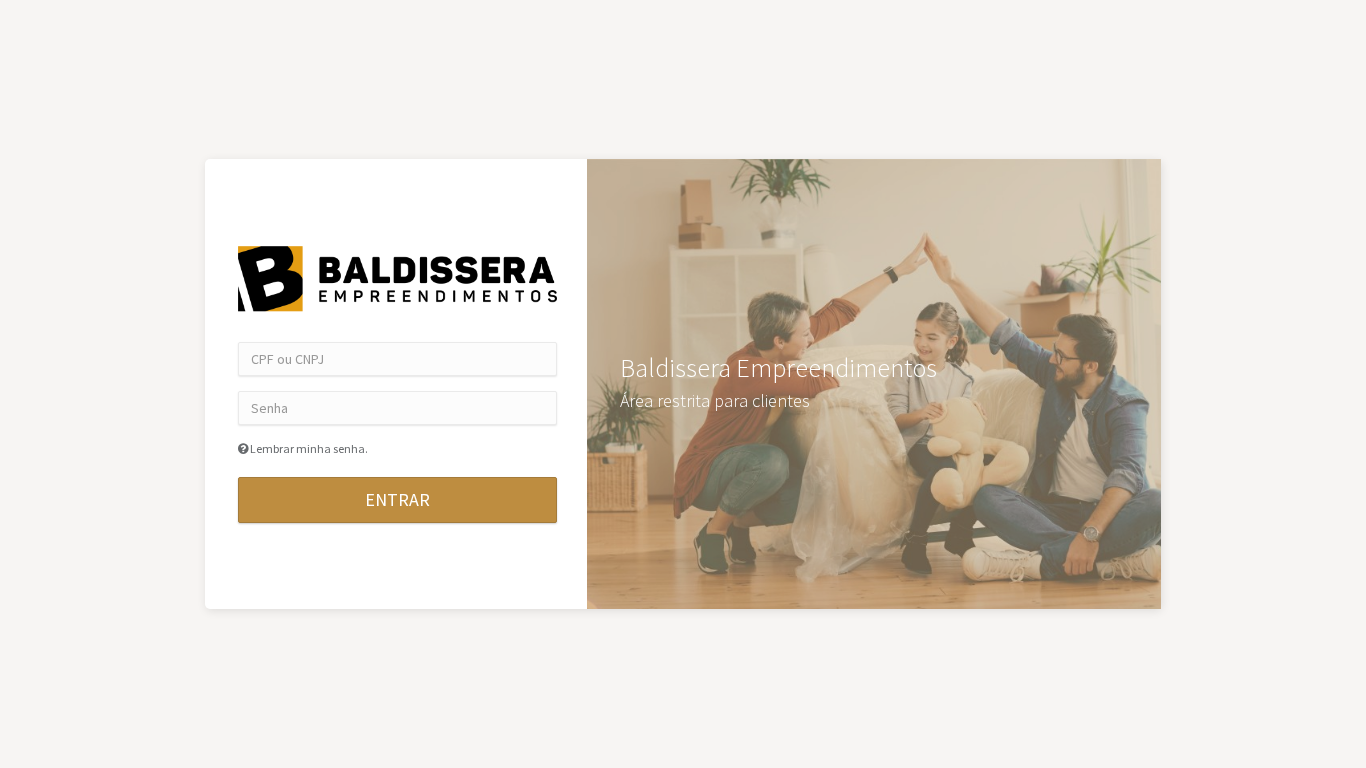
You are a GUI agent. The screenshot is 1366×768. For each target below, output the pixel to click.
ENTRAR (397, 499)
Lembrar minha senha (307, 448)
